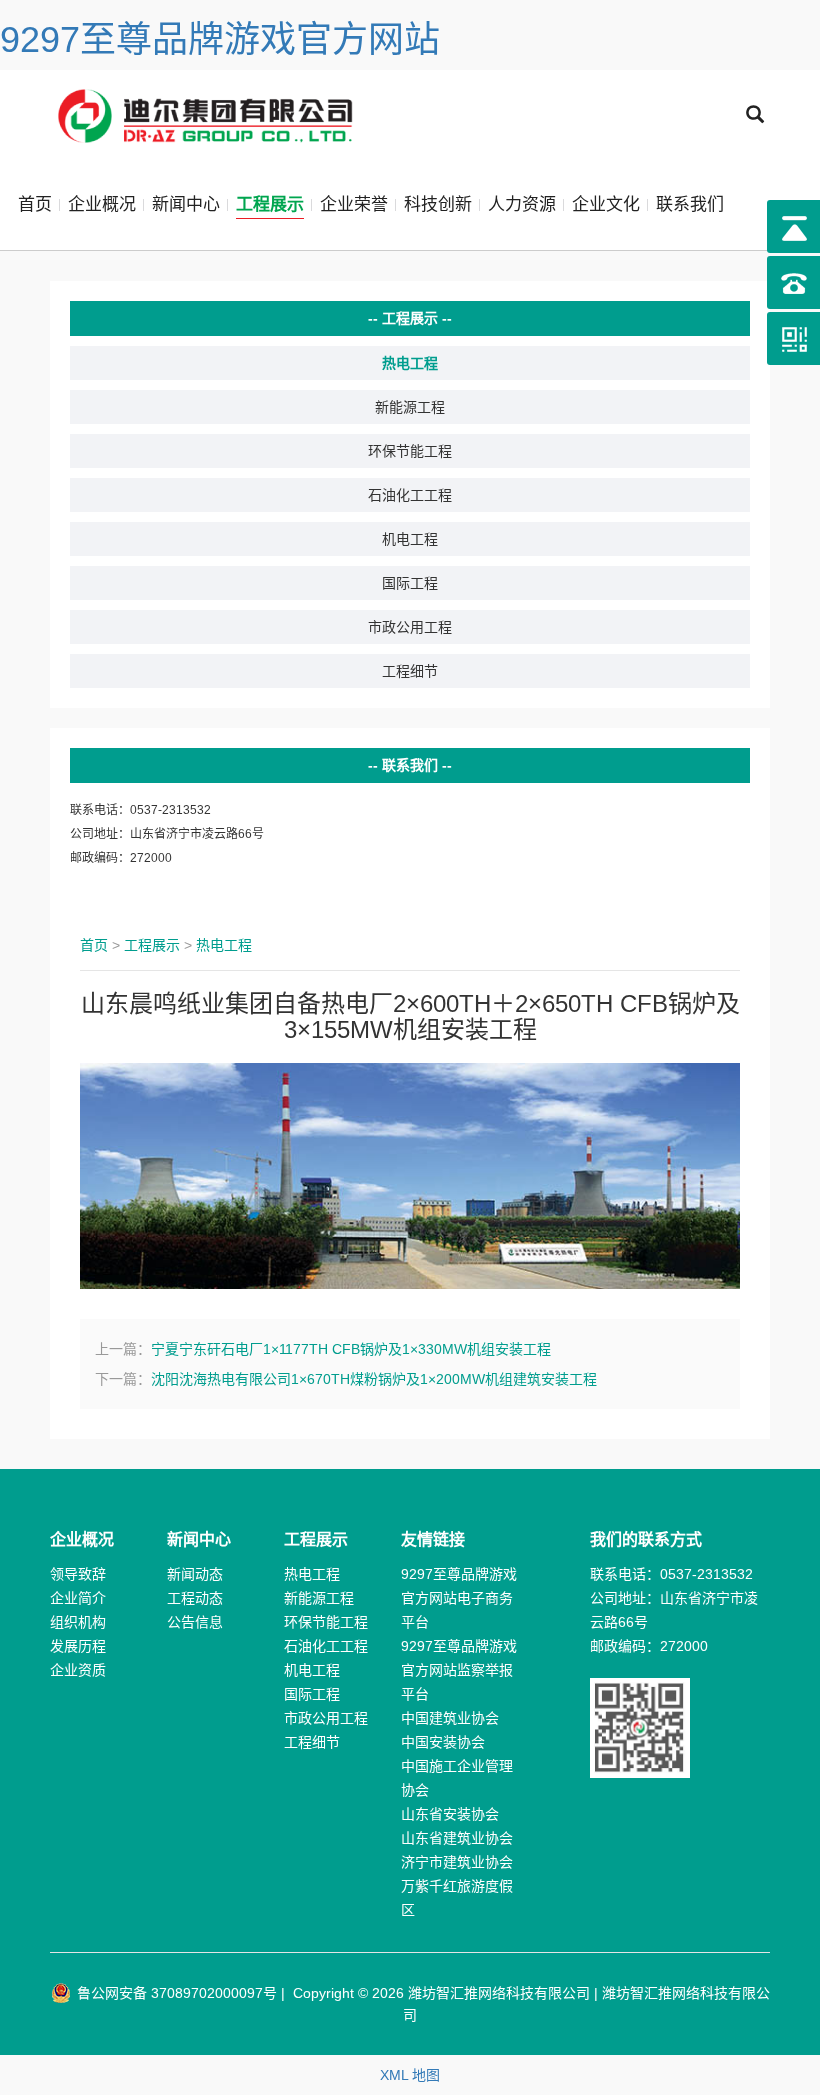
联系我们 (690, 204)
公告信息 (195, 1622)
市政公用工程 (410, 627)
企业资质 (78, 1670)
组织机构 (78, 1622)
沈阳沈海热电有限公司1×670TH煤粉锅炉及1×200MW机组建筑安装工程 (374, 1379)
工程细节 (410, 671)
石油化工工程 (410, 495)
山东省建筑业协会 (457, 1838)
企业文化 (606, 204)
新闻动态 (195, 1574)
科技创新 (438, 204)
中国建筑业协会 (450, 1718)
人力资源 (522, 204)
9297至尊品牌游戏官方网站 (220, 39)
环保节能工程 (410, 451)
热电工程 (410, 363)
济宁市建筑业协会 (457, 1862)
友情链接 (433, 1539)
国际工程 (410, 583)
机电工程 (410, 539)
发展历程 (78, 1646)
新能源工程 (410, 407)
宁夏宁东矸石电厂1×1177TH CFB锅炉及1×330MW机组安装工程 (351, 1349)
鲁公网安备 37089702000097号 (175, 1993)
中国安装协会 (443, 1742)
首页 (35, 204)
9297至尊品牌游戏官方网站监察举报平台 (459, 1670)
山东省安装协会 (450, 1814)
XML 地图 (410, 2075)
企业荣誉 (354, 204)
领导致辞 (78, 1574)
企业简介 (78, 1598)
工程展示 (270, 204)
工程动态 (195, 1598)
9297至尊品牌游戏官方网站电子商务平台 (459, 1598)
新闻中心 (186, 204)
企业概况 (102, 204)
